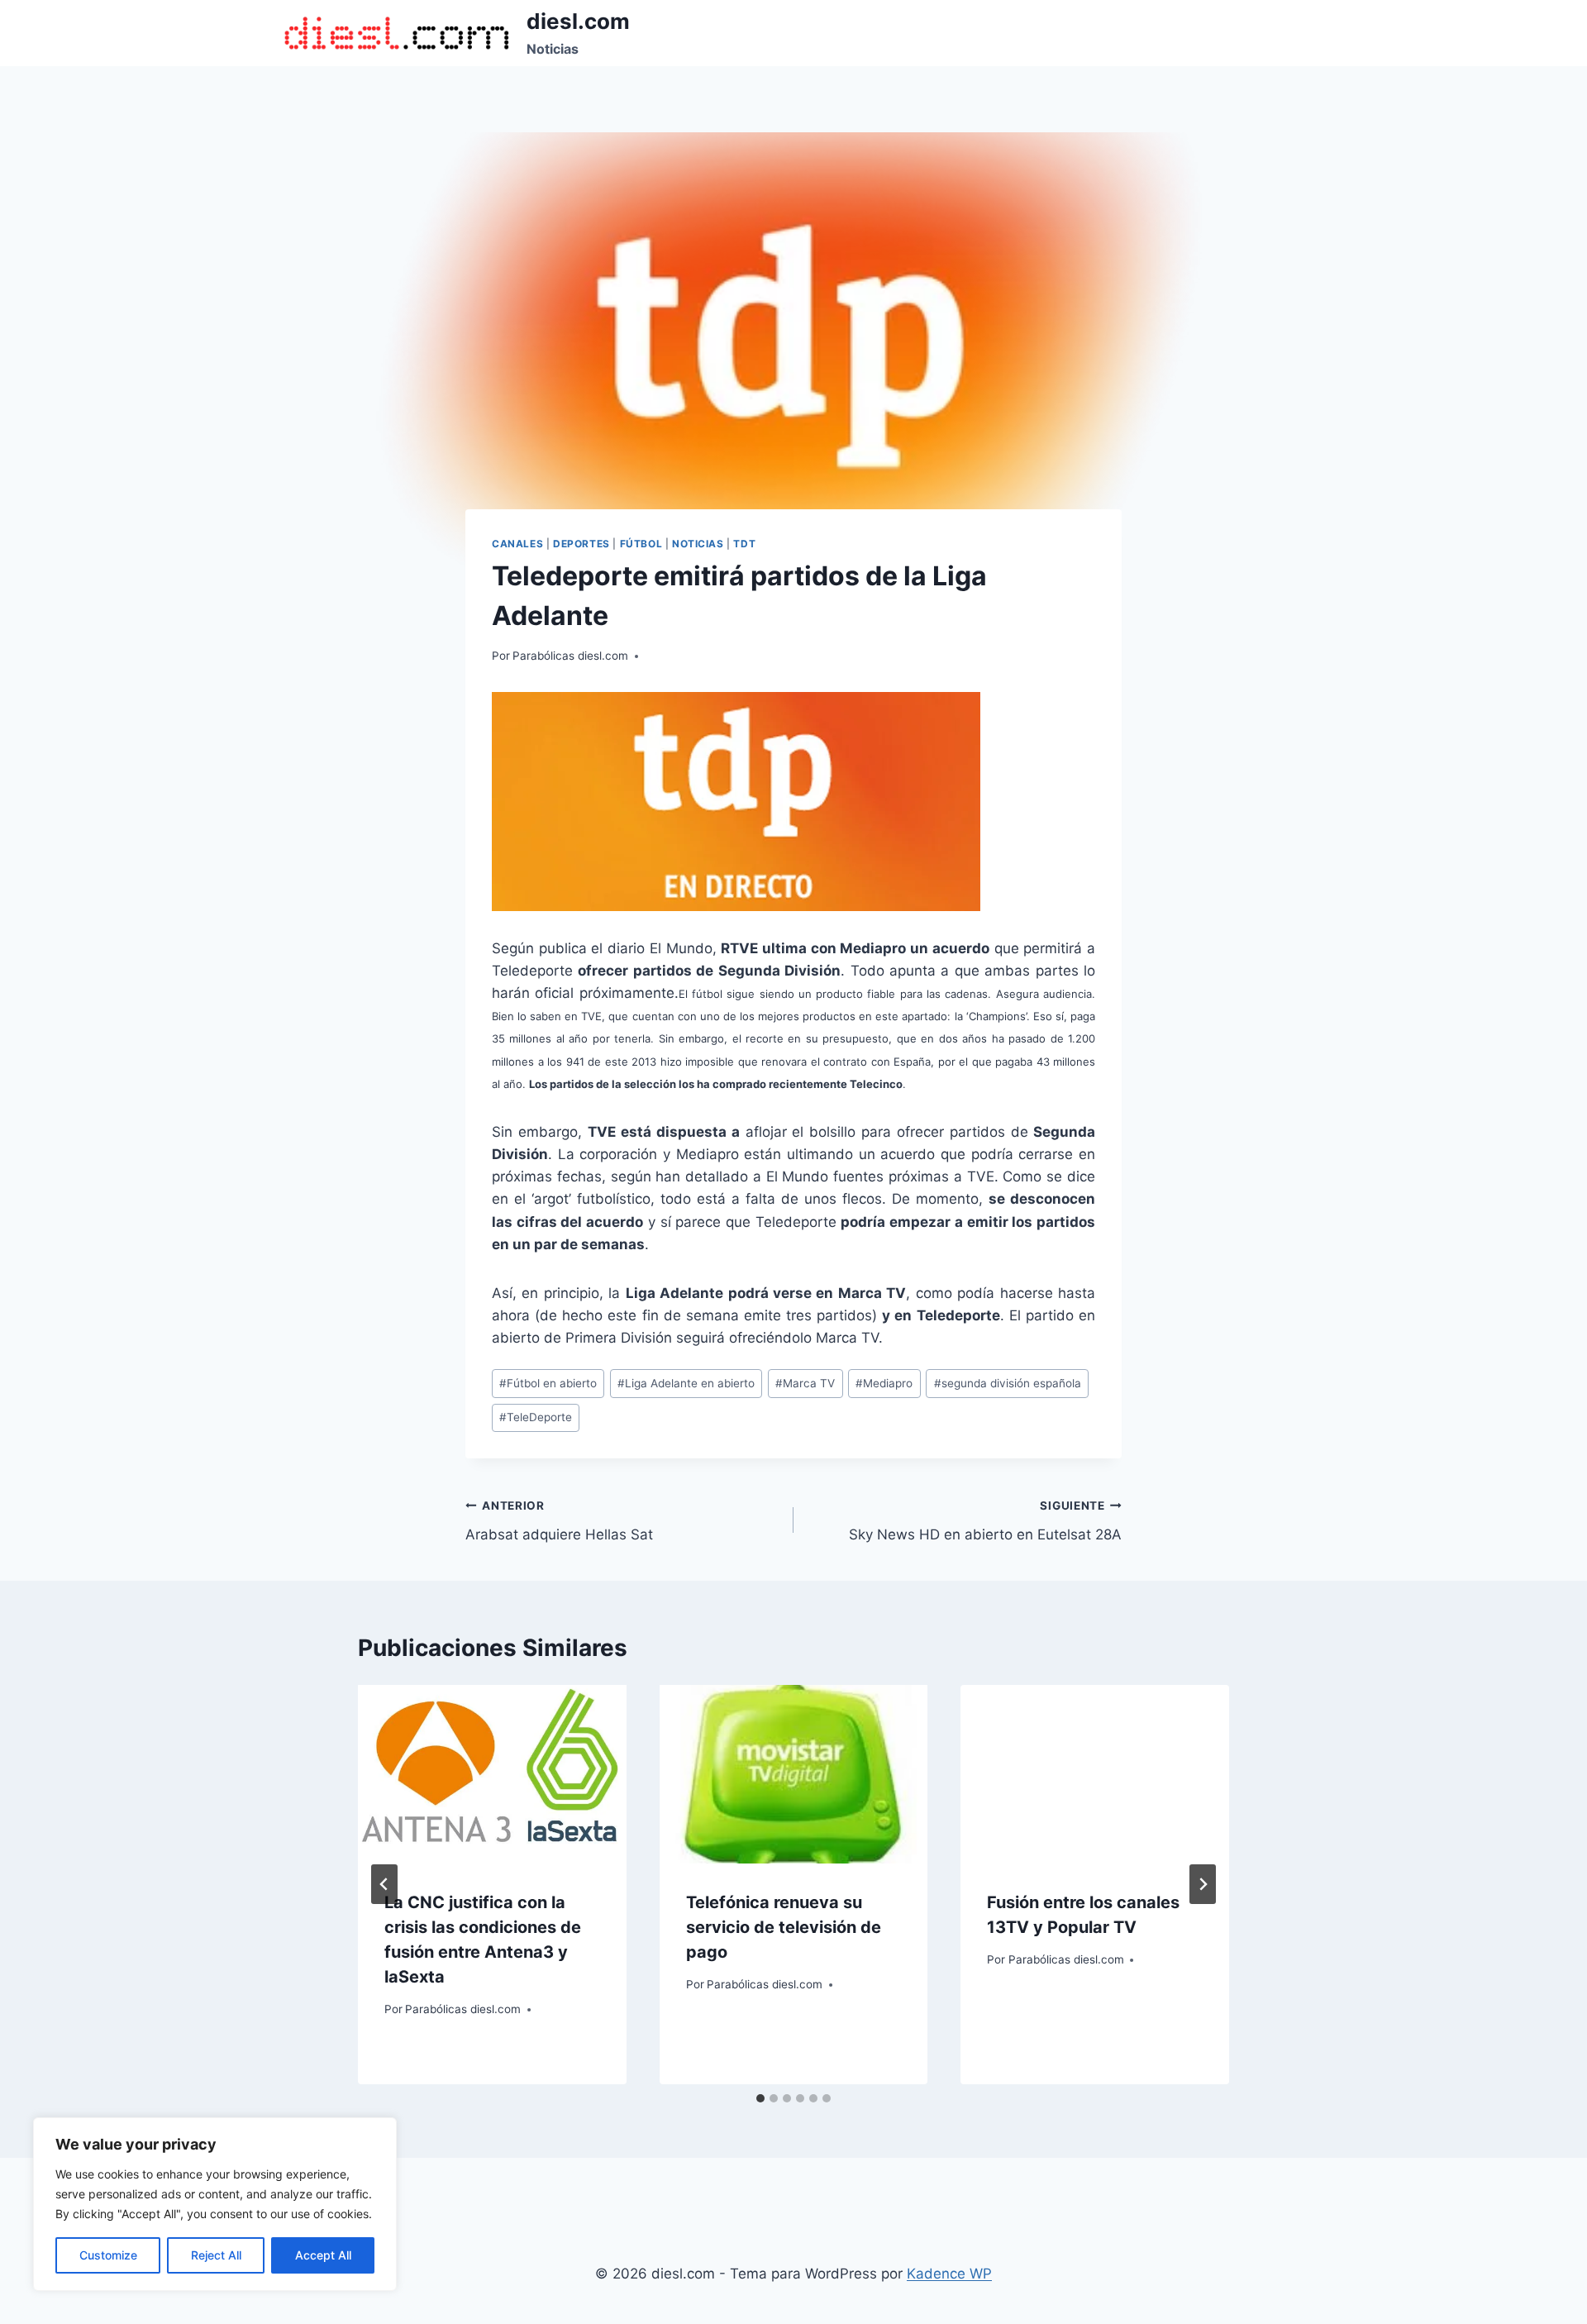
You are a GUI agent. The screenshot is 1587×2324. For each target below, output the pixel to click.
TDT (744, 544)
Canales (517, 544)
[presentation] (492, 1774)
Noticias (698, 544)
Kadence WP (949, 2274)
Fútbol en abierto (548, 1383)
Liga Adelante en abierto (686, 1383)
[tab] (760, 2098)
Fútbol (641, 544)
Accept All (323, 2255)
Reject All (216, 2255)
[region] (215, 2204)
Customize (108, 2255)
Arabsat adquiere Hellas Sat (559, 1521)
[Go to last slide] (384, 1884)
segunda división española (1008, 1383)
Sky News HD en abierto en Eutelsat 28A (985, 1521)
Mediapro (884, 1383)
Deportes (581, 544)
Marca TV (805, 1383)
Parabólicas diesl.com (570, 656)
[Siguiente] (1203, 1884)
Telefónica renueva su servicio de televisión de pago (784, 1927)
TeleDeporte (536, 1417)
